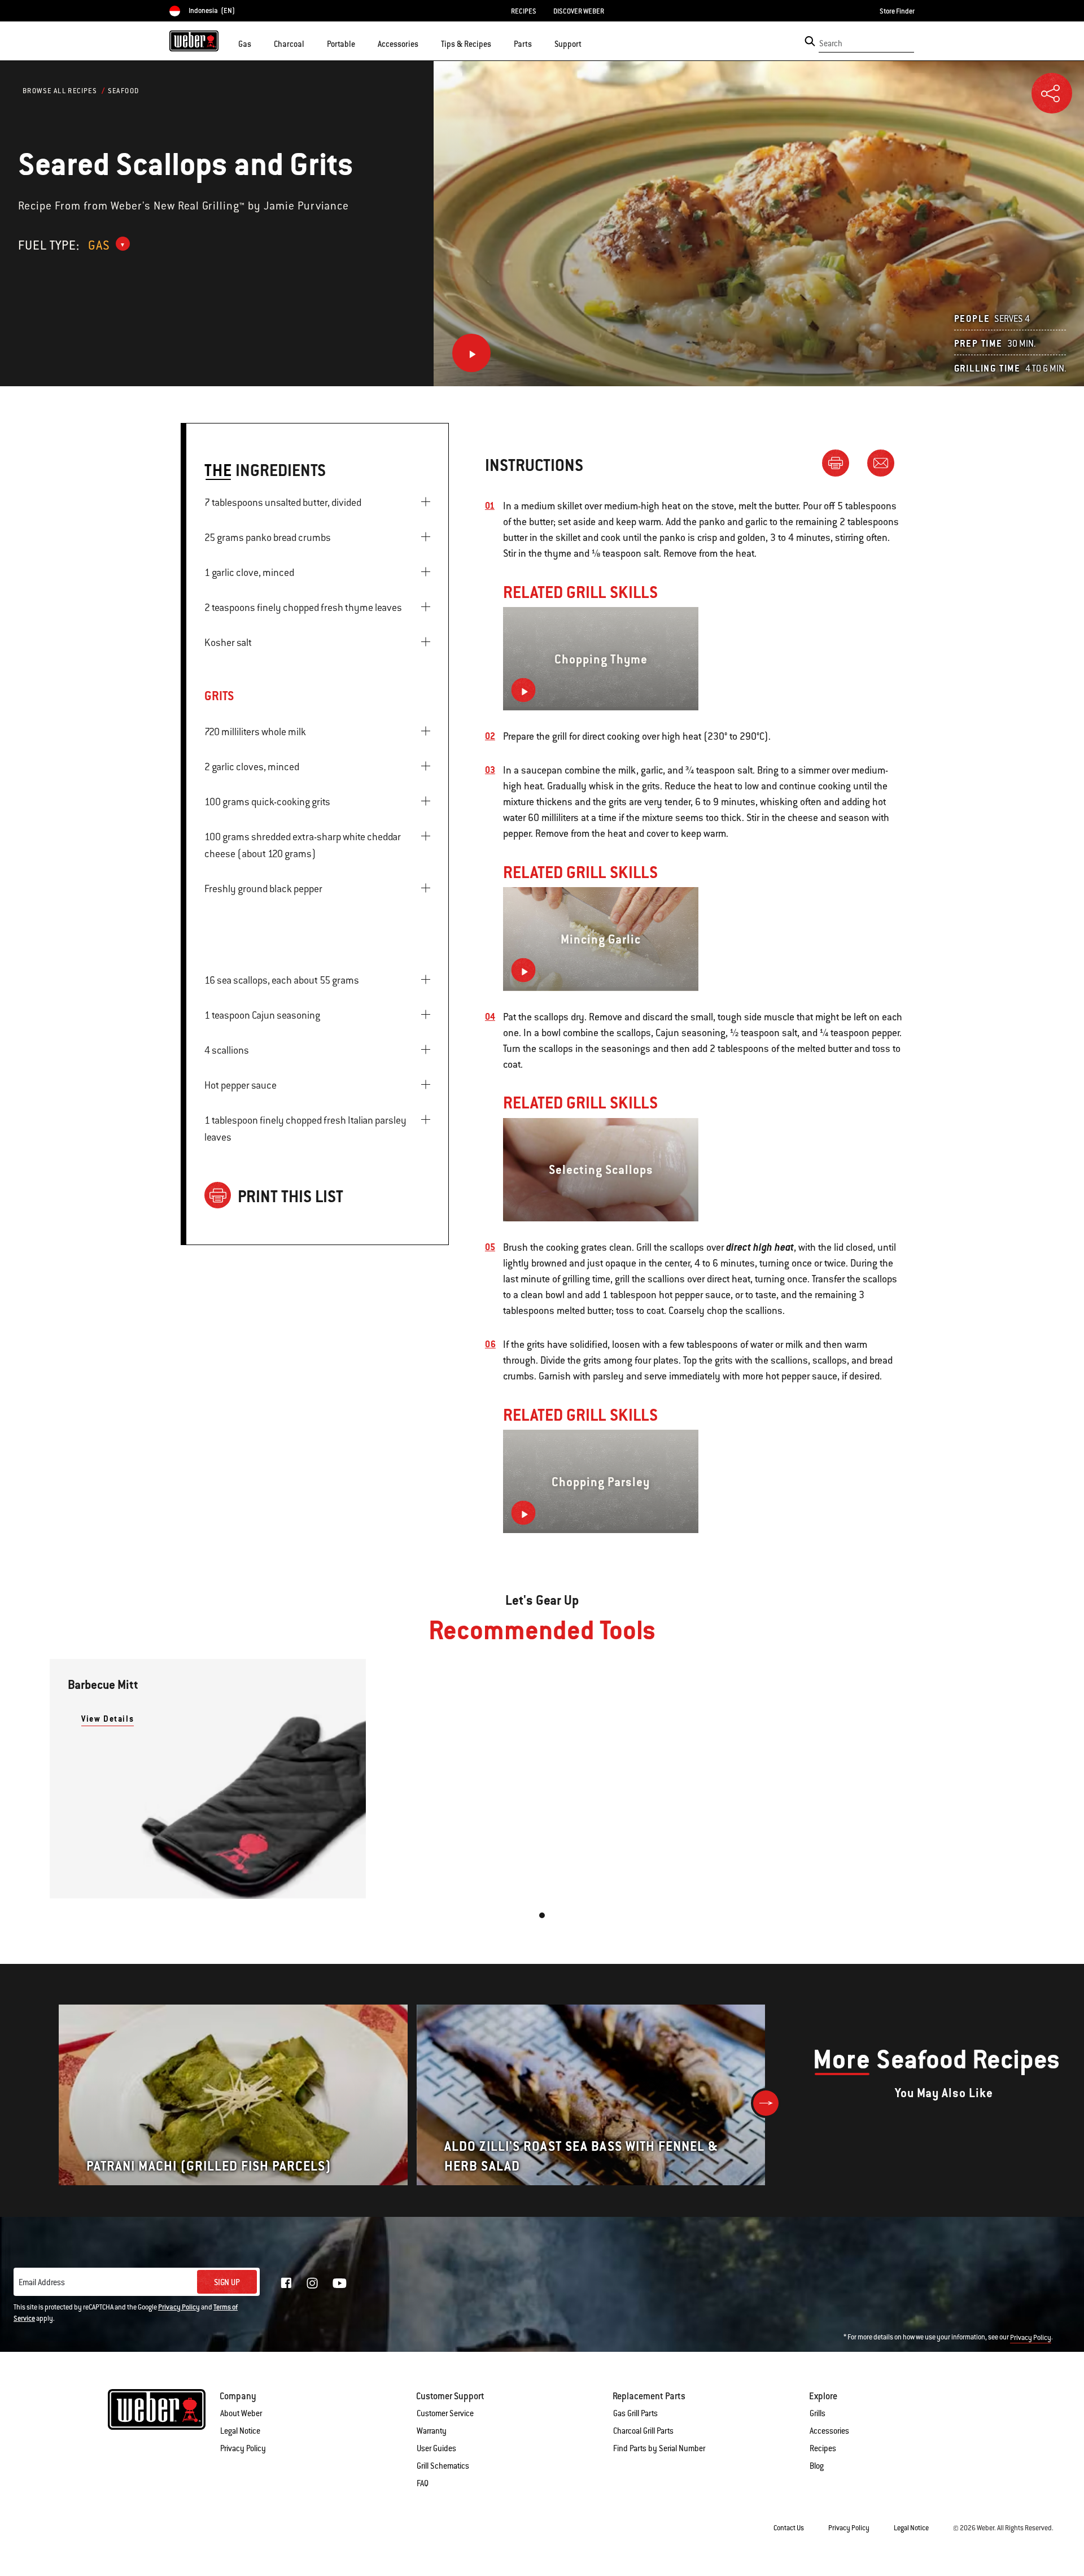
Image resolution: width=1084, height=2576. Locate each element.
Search (831, 43)
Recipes (823, 2448)
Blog (817, 2466)
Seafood (124, 91)
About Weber (241, 2413)
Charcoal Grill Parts (643, 2431)
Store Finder (897, 11)
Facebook (286, 2283)
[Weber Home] (194, 41)
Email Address (42, 2282)
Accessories (829, 2431)
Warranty (432, 2431)
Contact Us (789, 2528)
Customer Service (445, 2413)
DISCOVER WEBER (579, 11)
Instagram (312, 2283)
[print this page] (840, 462)
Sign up (227, 2282)
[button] (258, 43)
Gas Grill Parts (635, 2413)
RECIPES (524, 11)
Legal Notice (240, 2431)
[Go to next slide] (766, 2103)
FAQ (423, 2483)
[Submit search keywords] (810, 41)
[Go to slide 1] (542, 1915)
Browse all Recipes (60, 91)
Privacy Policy (179, 2307)
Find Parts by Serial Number (659, 2448)
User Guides (436, 2448)
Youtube (340, 2283)
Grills (818, 2413)
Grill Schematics (443, 2466)
